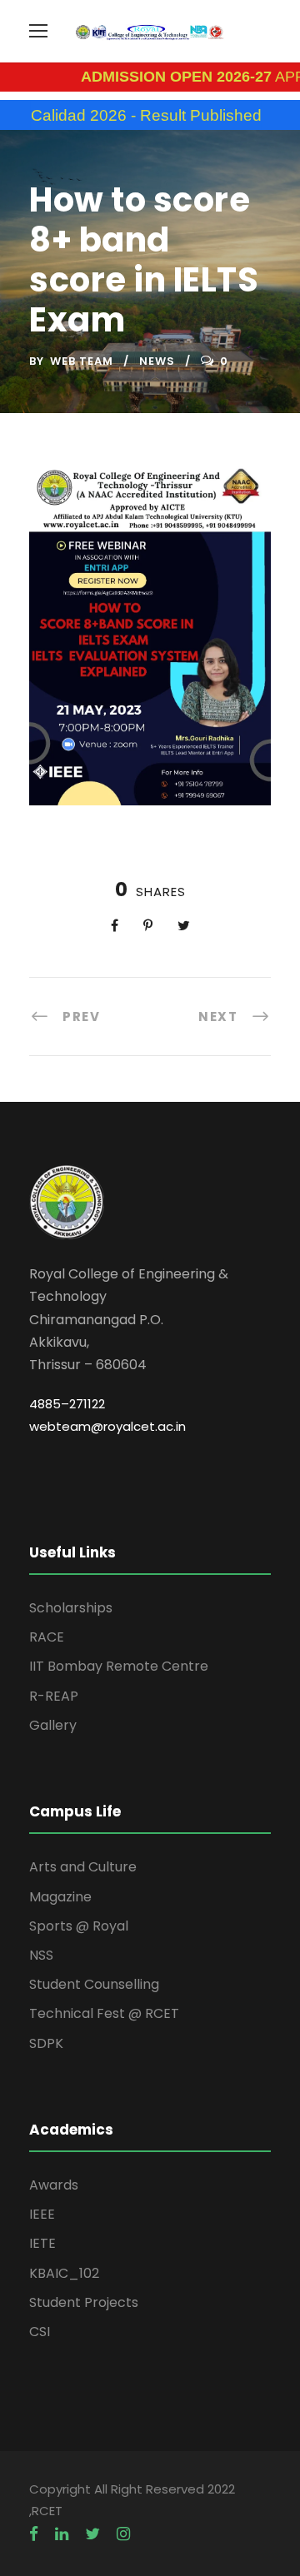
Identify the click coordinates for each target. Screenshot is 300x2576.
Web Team (82, 361)
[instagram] (123, 2534)
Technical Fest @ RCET (104, 2013)
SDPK (46, 2043)
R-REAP (54, 1696)
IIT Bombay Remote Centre (119, 1666)
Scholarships (71, 1608)
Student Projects (84, 2302)
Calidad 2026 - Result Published (120, 115)
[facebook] (34, 2534)
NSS (41, 1955)
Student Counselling (94, 1984)
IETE (42, 2243)
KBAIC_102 (64, 2273)
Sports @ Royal (79, 1926)
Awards (54, 2185)
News (157, 361)
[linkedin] (62, 2534)
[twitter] (92, 2534)
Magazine (60, 1897)
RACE (47, 1637)
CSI (40, 2332)
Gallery (53, 1725)
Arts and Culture (83, 1867)
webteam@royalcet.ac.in (107, 1426)
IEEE (42, 2214)
